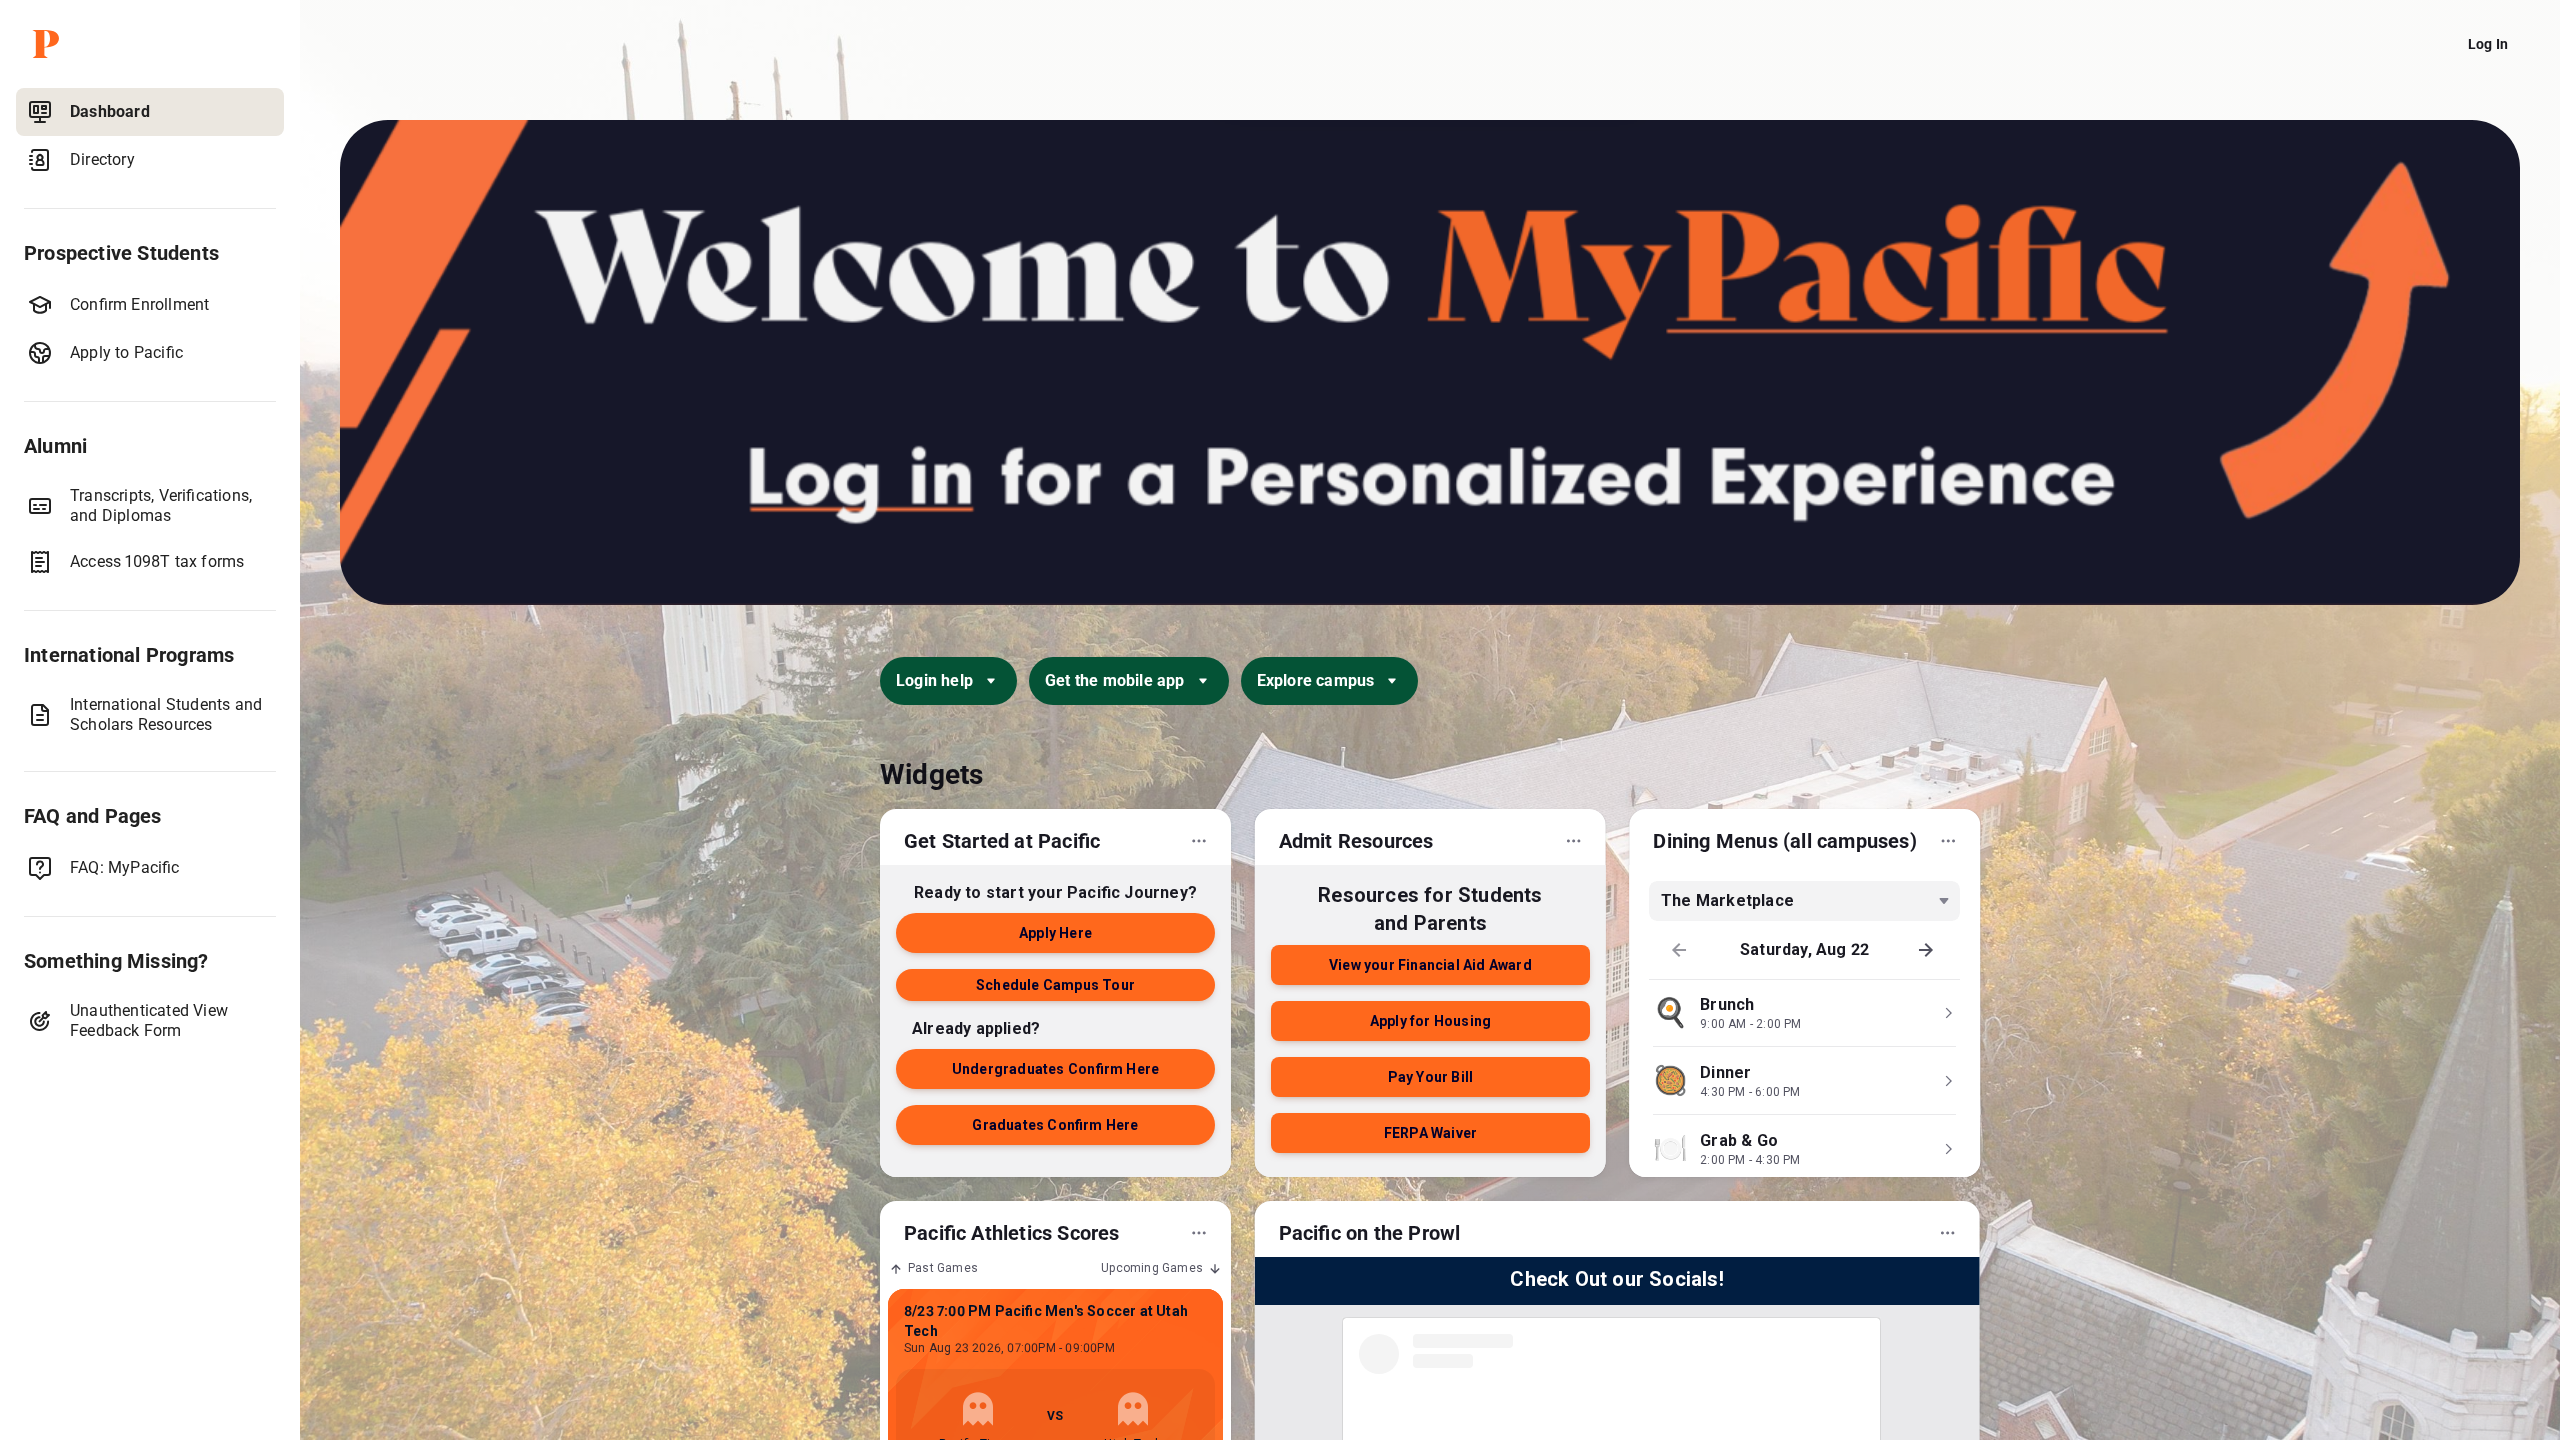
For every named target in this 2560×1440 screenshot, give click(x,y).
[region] (150, 760)
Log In (2488, 44)
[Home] (154, 44)
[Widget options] (1199, 841)
